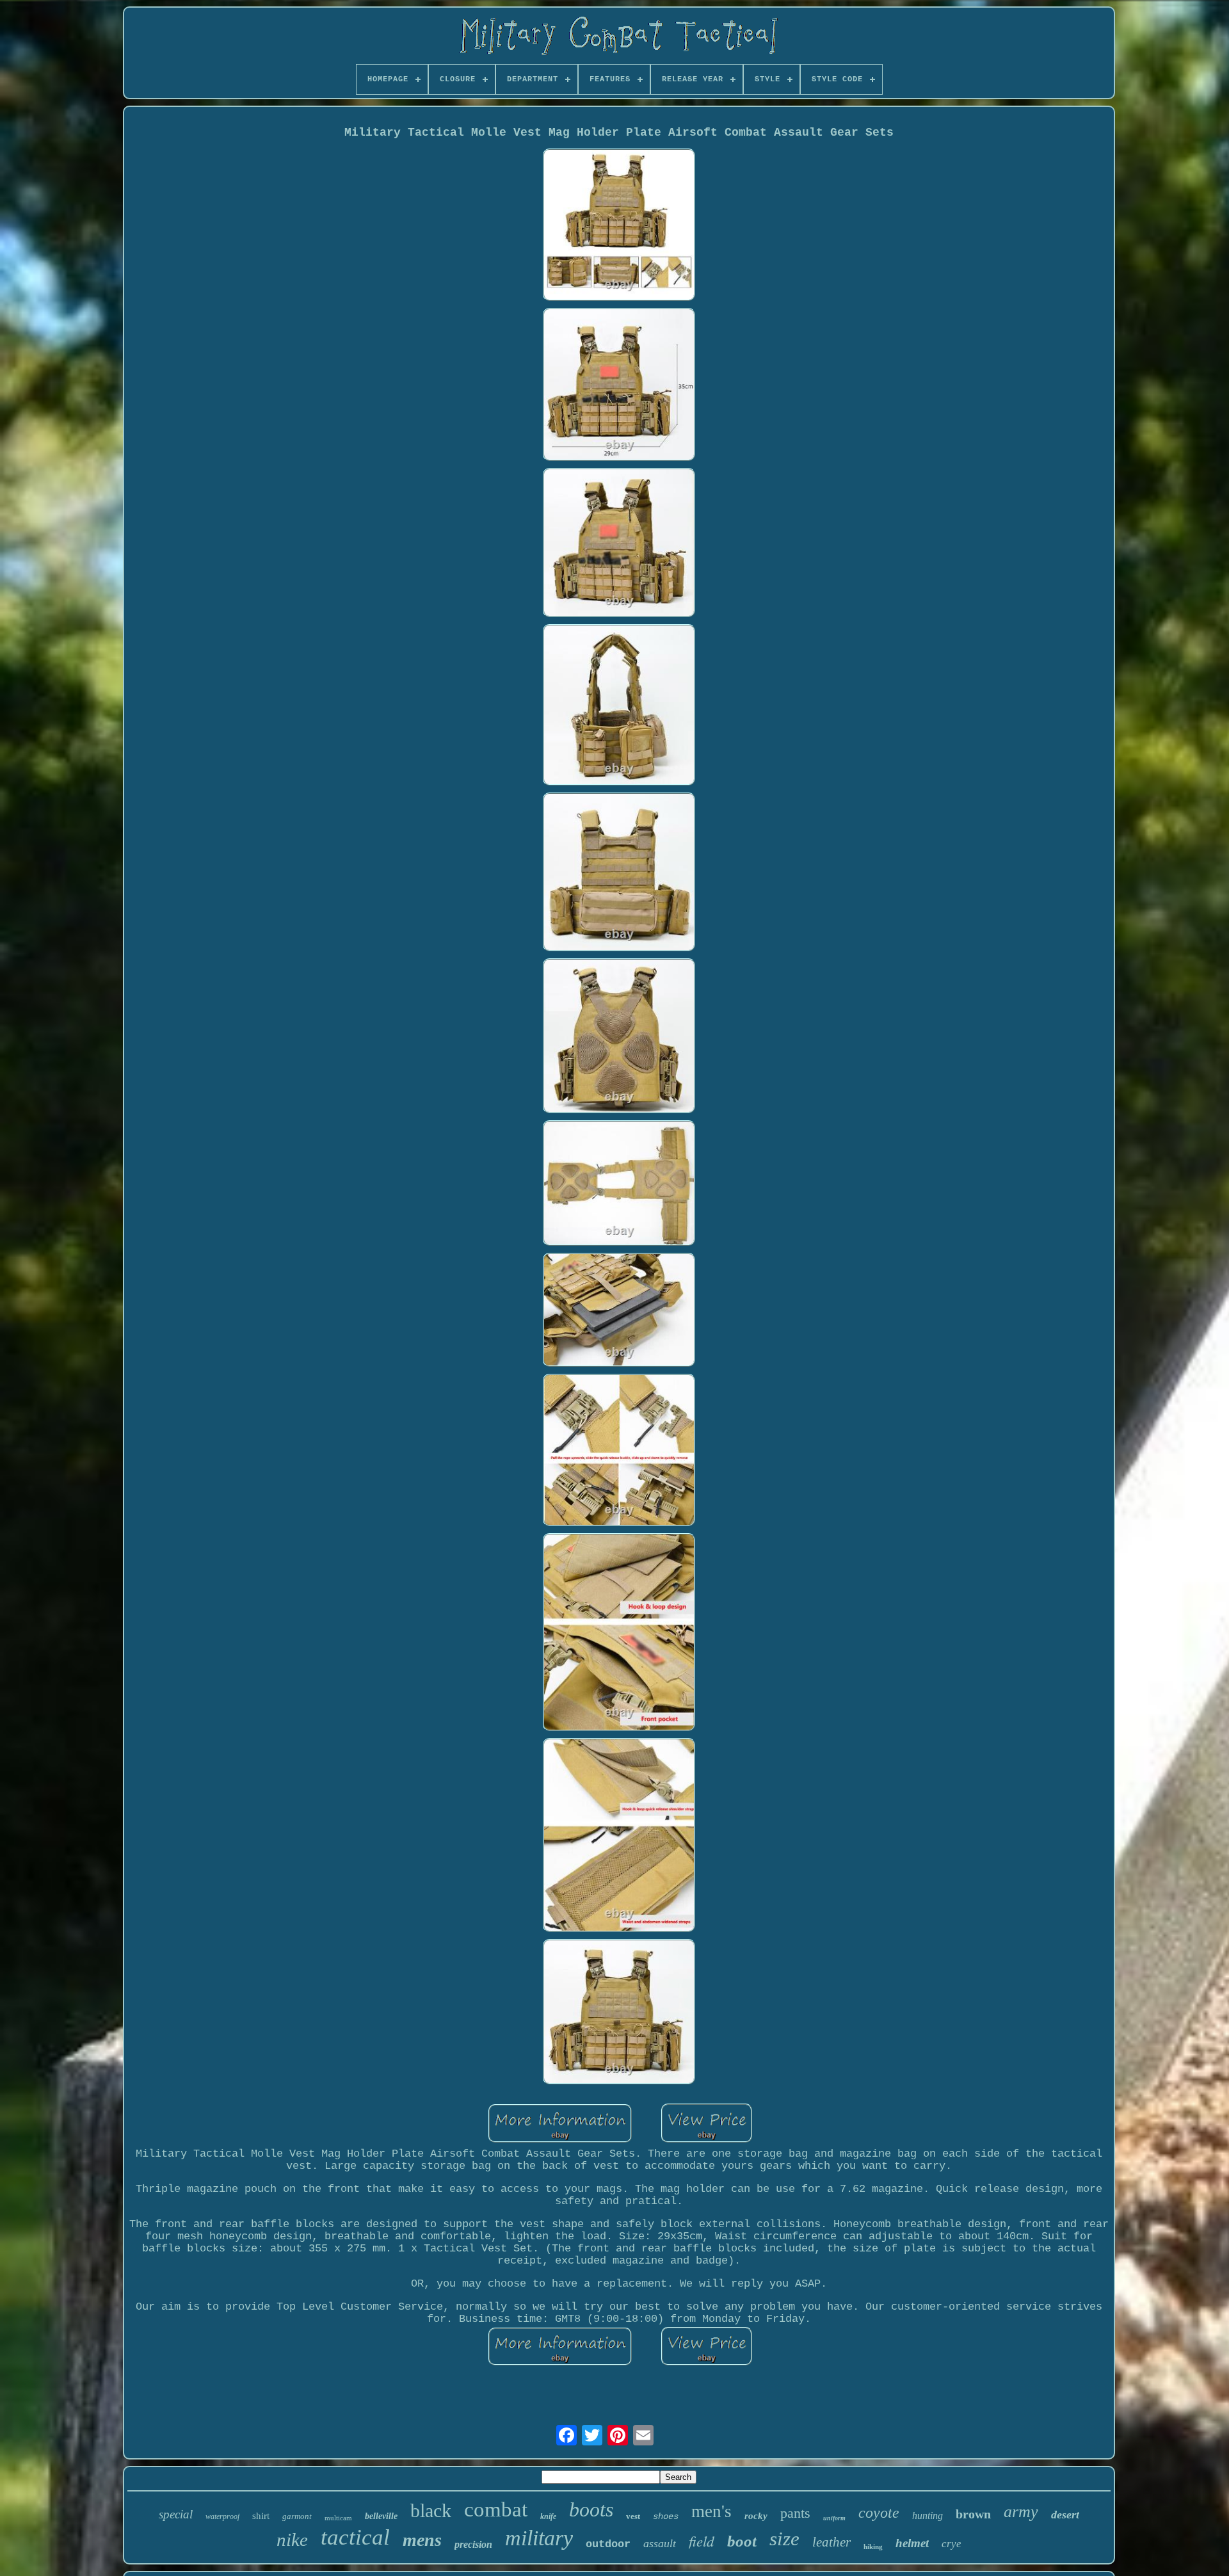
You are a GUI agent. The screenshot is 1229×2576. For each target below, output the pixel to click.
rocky (756, 2516)
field (702, 2540)
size (784, 2539)
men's (711, 2511)
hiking (873, 2547)
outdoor (608, 2544)
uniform (834, 2518)
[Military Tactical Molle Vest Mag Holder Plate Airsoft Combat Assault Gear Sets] (619, 226)
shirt (261, 2516)
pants (795, 2513)
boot (742, 2541)
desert (1065, 2515)
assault (660, 2543)
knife (548, 2516)
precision (473, 2544)
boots (591, 2509)
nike (292, 2540)
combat (496, 2509)
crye (952, 2544)
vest (633, 2516)
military (539, 2538)
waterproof (222, 2516)
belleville (381, 2516)
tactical (355, 2537)
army (1021, 2512)
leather (831, 2542)
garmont (297, 2516)
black (431, 2510)
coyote (879, 2513)
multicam (338, 2518)
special (176, 2514)
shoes (666, 2516)
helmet (912, 2543)
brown (973, 2514)
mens (422, 2540)
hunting (928, 2516)
